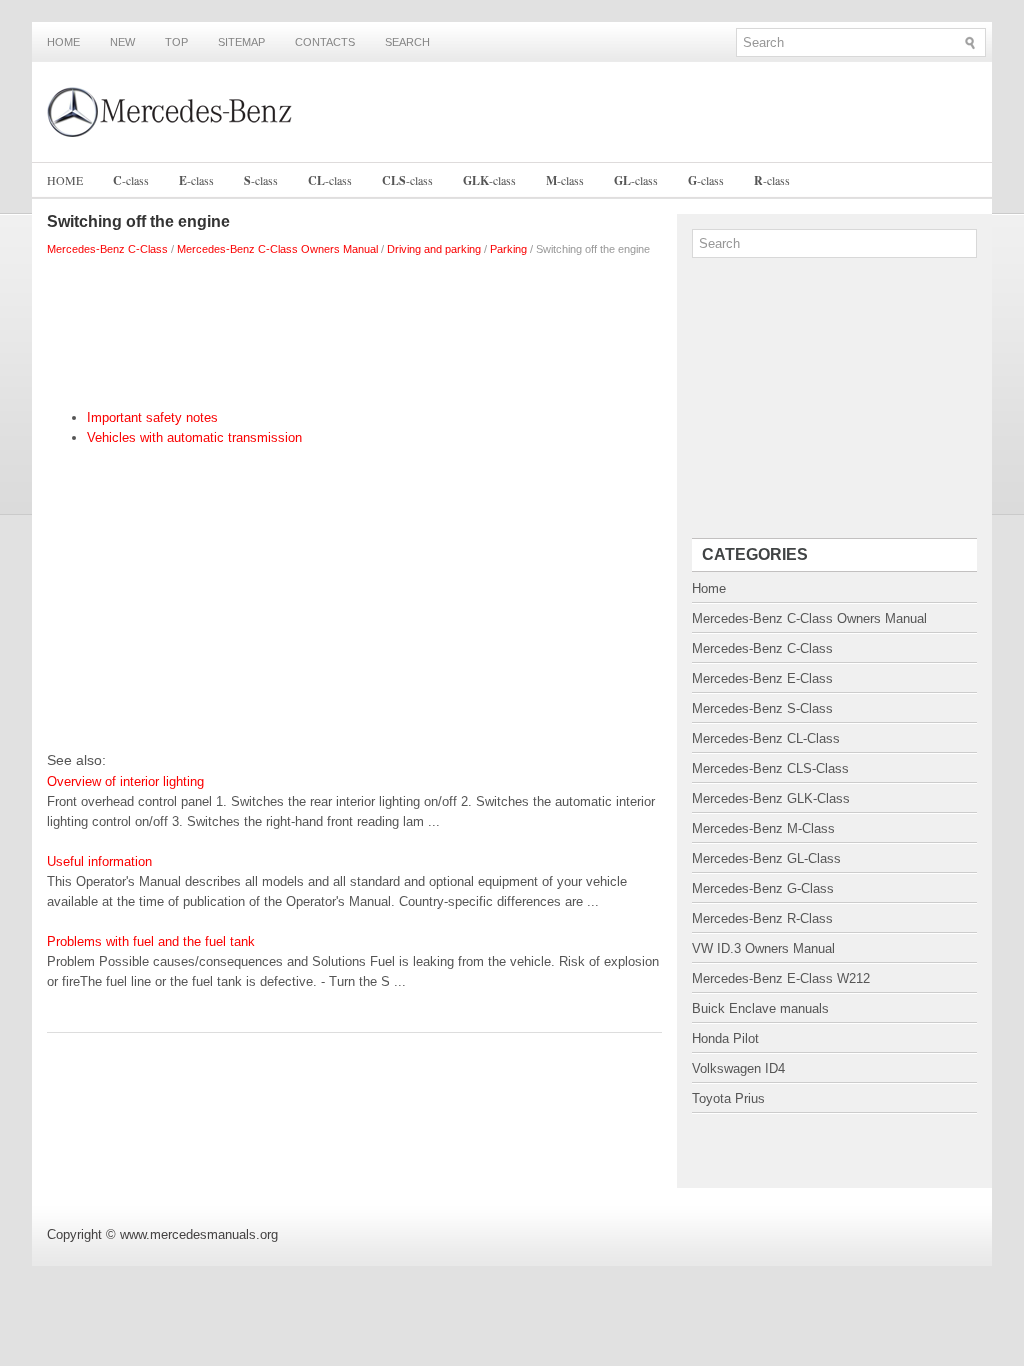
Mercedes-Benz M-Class (763, 828)
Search (407, 42)
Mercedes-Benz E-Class (762, 678)
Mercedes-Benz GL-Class (766, 858)
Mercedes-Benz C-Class (107, 249)
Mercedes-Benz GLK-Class (771, 798)
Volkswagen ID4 (738, 1068)
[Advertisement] (354, 328)
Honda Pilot (725, 1038)
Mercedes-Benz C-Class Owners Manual (277, 249)
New (122, 42)
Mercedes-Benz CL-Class (766, 738)
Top (176, 42)
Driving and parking (434, 249)
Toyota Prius (728, 1098)
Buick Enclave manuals (760, 1008)
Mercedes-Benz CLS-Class (770, 768)
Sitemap (241, 42)
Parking (508, 249)
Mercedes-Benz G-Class (763, 888)
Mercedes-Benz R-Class (762, 918)
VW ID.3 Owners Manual (763, 948)
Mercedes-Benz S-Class (762, 708)
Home (63, 42)
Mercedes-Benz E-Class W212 (781, 978)
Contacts (325, 42)
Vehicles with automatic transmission (194, 437)
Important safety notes (152, 417)
